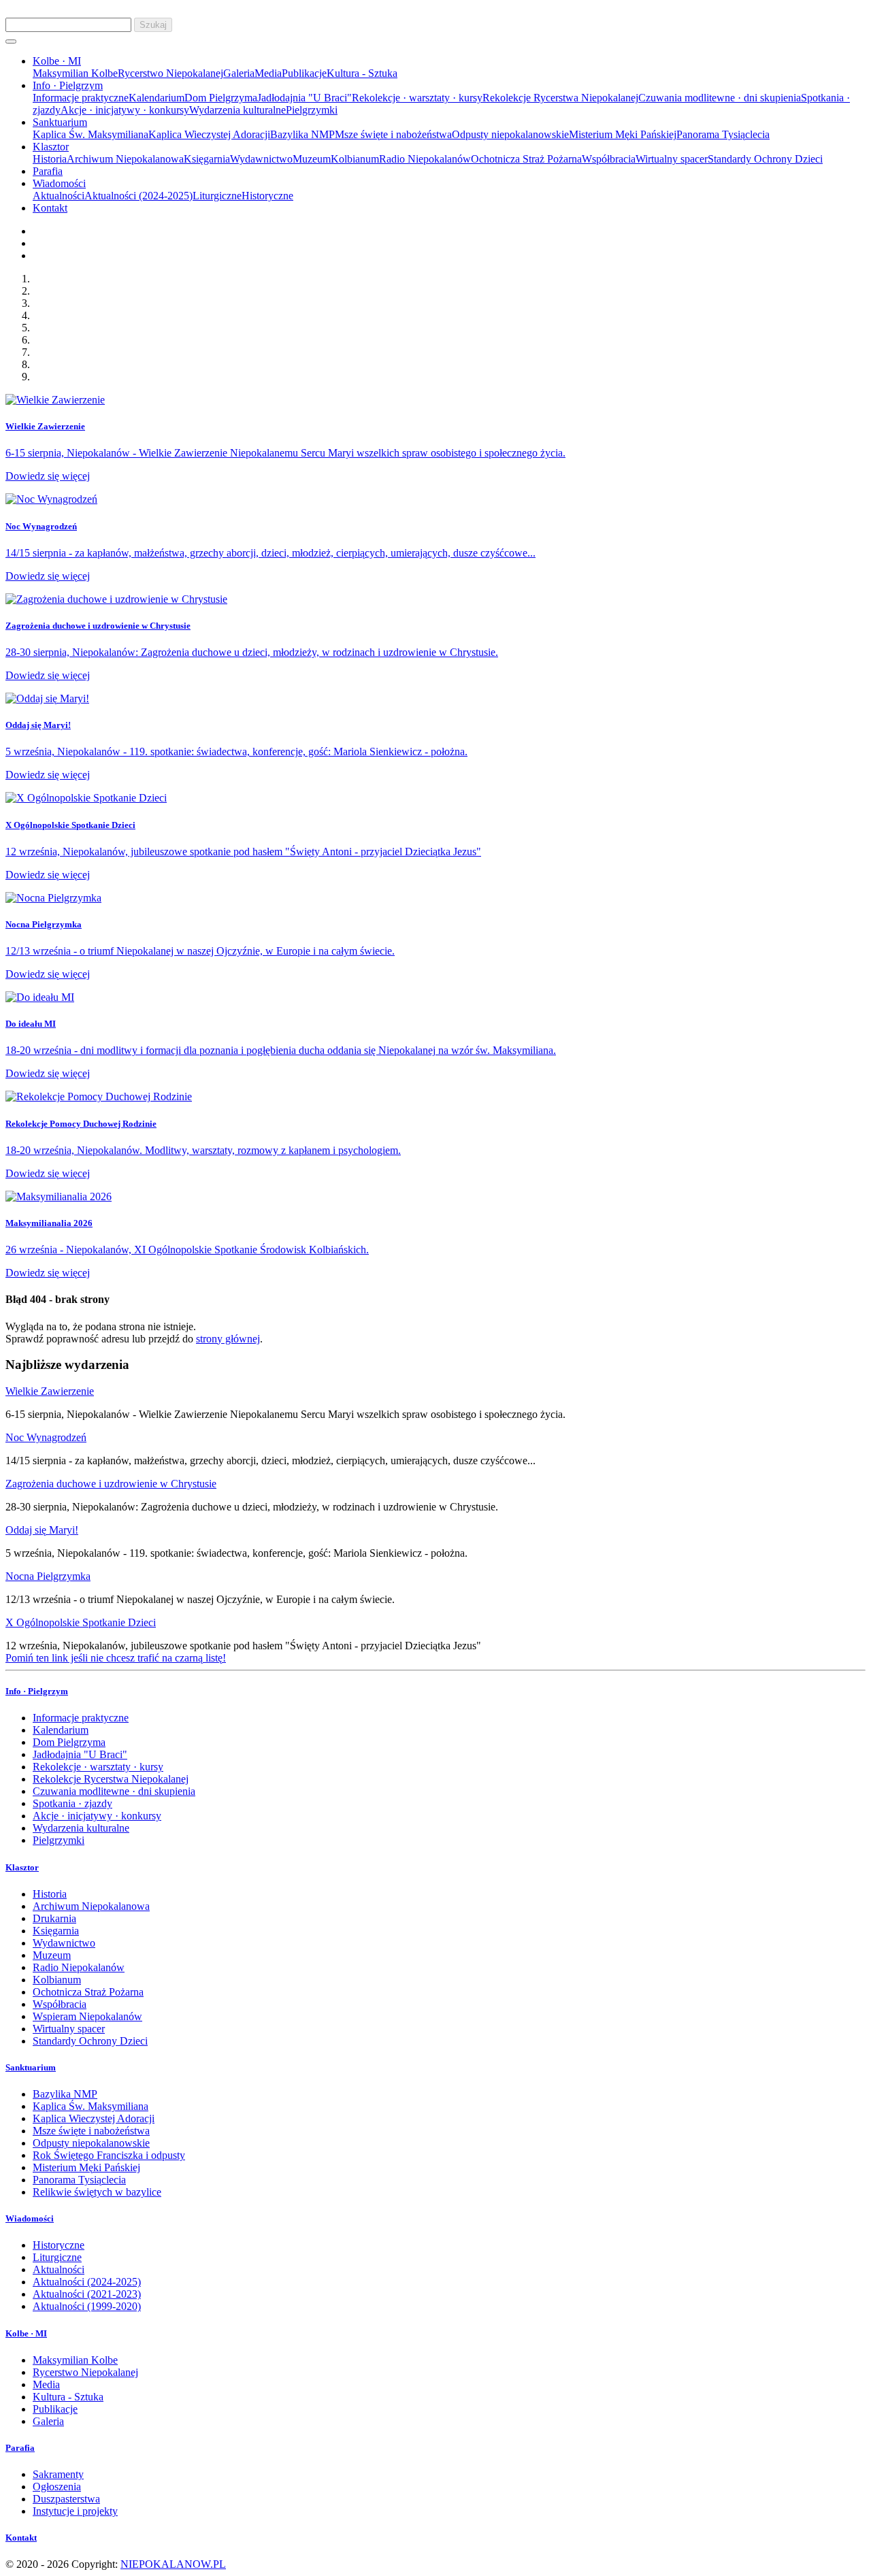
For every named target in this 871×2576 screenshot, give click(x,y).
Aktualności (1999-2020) (87, 2306)
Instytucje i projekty (75, 2511)
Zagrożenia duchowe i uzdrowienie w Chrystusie (111, 1484)
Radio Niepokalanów (425, 159)
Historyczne (267, 196)
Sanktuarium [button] (60, 122)
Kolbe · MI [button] (57, 61)
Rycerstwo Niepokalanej (170, 73)
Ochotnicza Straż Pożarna (526, 159)
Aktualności (59, 196)
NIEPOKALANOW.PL (173, 2564)
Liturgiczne (217, 196)
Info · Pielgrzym (37, 1691)
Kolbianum (355, 159)
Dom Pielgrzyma (221, 98)
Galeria (239, 73)
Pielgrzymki (312, 110)
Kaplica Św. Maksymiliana (91, 134)
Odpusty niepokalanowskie (510, 134)
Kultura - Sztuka (362, 73)
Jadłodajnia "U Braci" (305, 98)
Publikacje (304, 73)
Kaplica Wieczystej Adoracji (209, 134)
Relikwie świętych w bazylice (97, 2192)
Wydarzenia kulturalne (237, 110)
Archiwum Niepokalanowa (125, 159)
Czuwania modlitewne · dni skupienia (720, 98)
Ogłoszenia (57, 2487)
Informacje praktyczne (81, 98)
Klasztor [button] (51, 147)
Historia (50, 159)
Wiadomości (30, 2218)
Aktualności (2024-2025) (138, 196)
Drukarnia (54, 1918)
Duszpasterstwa (66, 2499)
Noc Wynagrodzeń (46, 1437)
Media (268, 73)
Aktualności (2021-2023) (87, 2294)
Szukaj (153, 25)
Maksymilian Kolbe (75, 73)
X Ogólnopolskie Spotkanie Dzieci (81, 1622)
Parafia (48, 171)
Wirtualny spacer (672, 159)
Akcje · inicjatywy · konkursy (125, 110)
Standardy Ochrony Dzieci (765, 159)
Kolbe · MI (26, 2333)
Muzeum (312, 159)
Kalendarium (157, 98)
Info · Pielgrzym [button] (68, 85)
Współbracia (609, 159)
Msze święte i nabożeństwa (393, 134)
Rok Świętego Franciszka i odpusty (109, 2155)
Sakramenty (58, 2474)
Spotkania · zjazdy (72, 1803)
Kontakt (50, 208)
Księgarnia (207, 159)
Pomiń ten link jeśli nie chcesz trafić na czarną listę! (116, 1658)
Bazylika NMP (302, 134)
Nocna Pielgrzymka (48, 1576)
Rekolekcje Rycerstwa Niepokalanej (560, 98)
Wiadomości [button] (59, 183)
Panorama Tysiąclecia (723, 134)
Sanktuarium (31, 2067)
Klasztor (22, 1867)
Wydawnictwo (261, 159)
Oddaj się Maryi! (42, 1530)
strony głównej (228, 1339)
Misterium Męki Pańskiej (623, 134)
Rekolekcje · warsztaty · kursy (417, 98)
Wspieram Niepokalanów (87, 2016)
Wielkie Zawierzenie (50, 1391)
